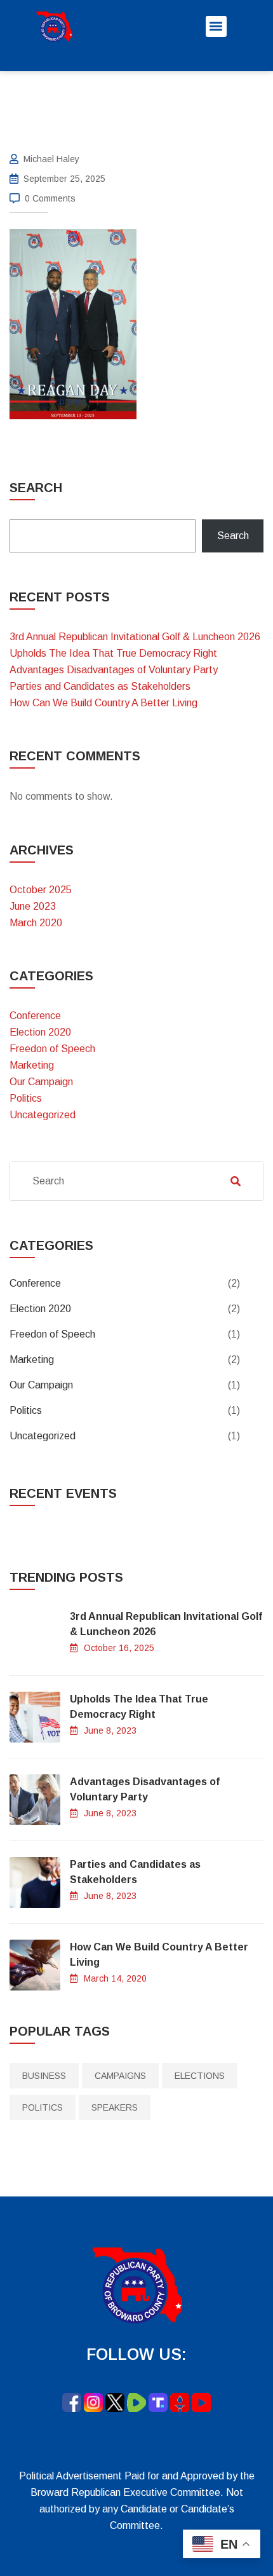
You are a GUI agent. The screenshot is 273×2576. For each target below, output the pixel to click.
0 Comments (50, 198)
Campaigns (120, 2076)
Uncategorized (43, 1115)
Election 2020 (40, 1032)
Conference (35, 1016)
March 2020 (36, 923)
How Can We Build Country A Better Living (103, 703)
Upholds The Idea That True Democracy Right (113, 653)
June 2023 (33, 906)
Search (36, 488)
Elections (200, 2076)
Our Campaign (41, 1082)
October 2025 (41, 890)
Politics (26, 1098)
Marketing (32, 1065)
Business (44, 2076)
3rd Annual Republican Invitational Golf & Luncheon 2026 (135, 637)
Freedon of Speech (52, 1049)
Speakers (115, 2107)
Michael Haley (51, 159)
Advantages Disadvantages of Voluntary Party (114, 670)
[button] (216, 26)
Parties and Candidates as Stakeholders (100, 686)
